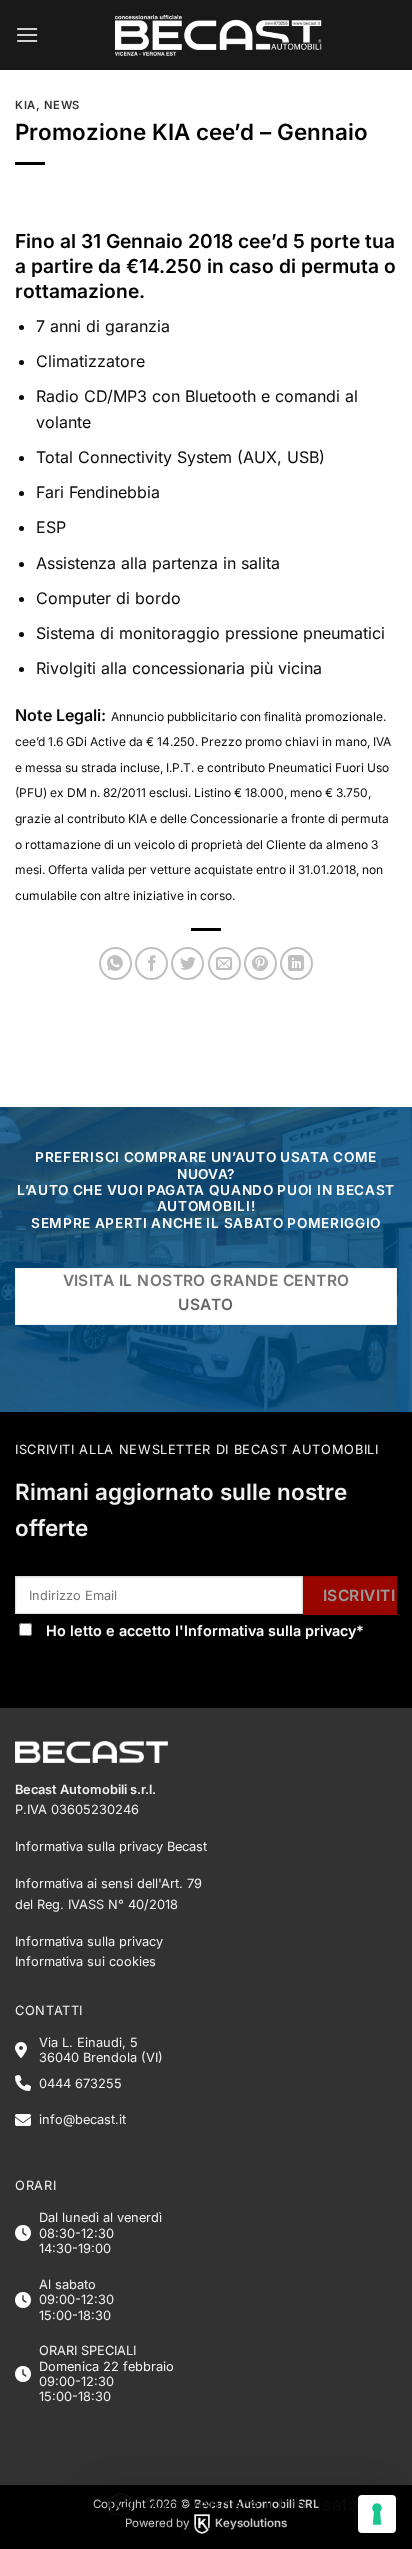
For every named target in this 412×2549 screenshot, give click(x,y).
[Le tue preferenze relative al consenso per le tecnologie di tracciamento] (377, 2514)
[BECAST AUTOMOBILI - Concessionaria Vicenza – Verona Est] (218, 35)
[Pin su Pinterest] (260, 963)
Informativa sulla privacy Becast (111, 1846)
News (62, 105)
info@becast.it (82, 2119)
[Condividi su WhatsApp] (115, 963)
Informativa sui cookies (85, 1961)
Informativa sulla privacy (270, 1630)
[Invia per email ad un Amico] (224, 963)
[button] (27, 34)
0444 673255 (80, 2083)
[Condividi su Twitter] (187, 963)
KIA (25, 105)
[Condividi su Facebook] (151, 963)
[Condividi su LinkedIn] (296, 963)
